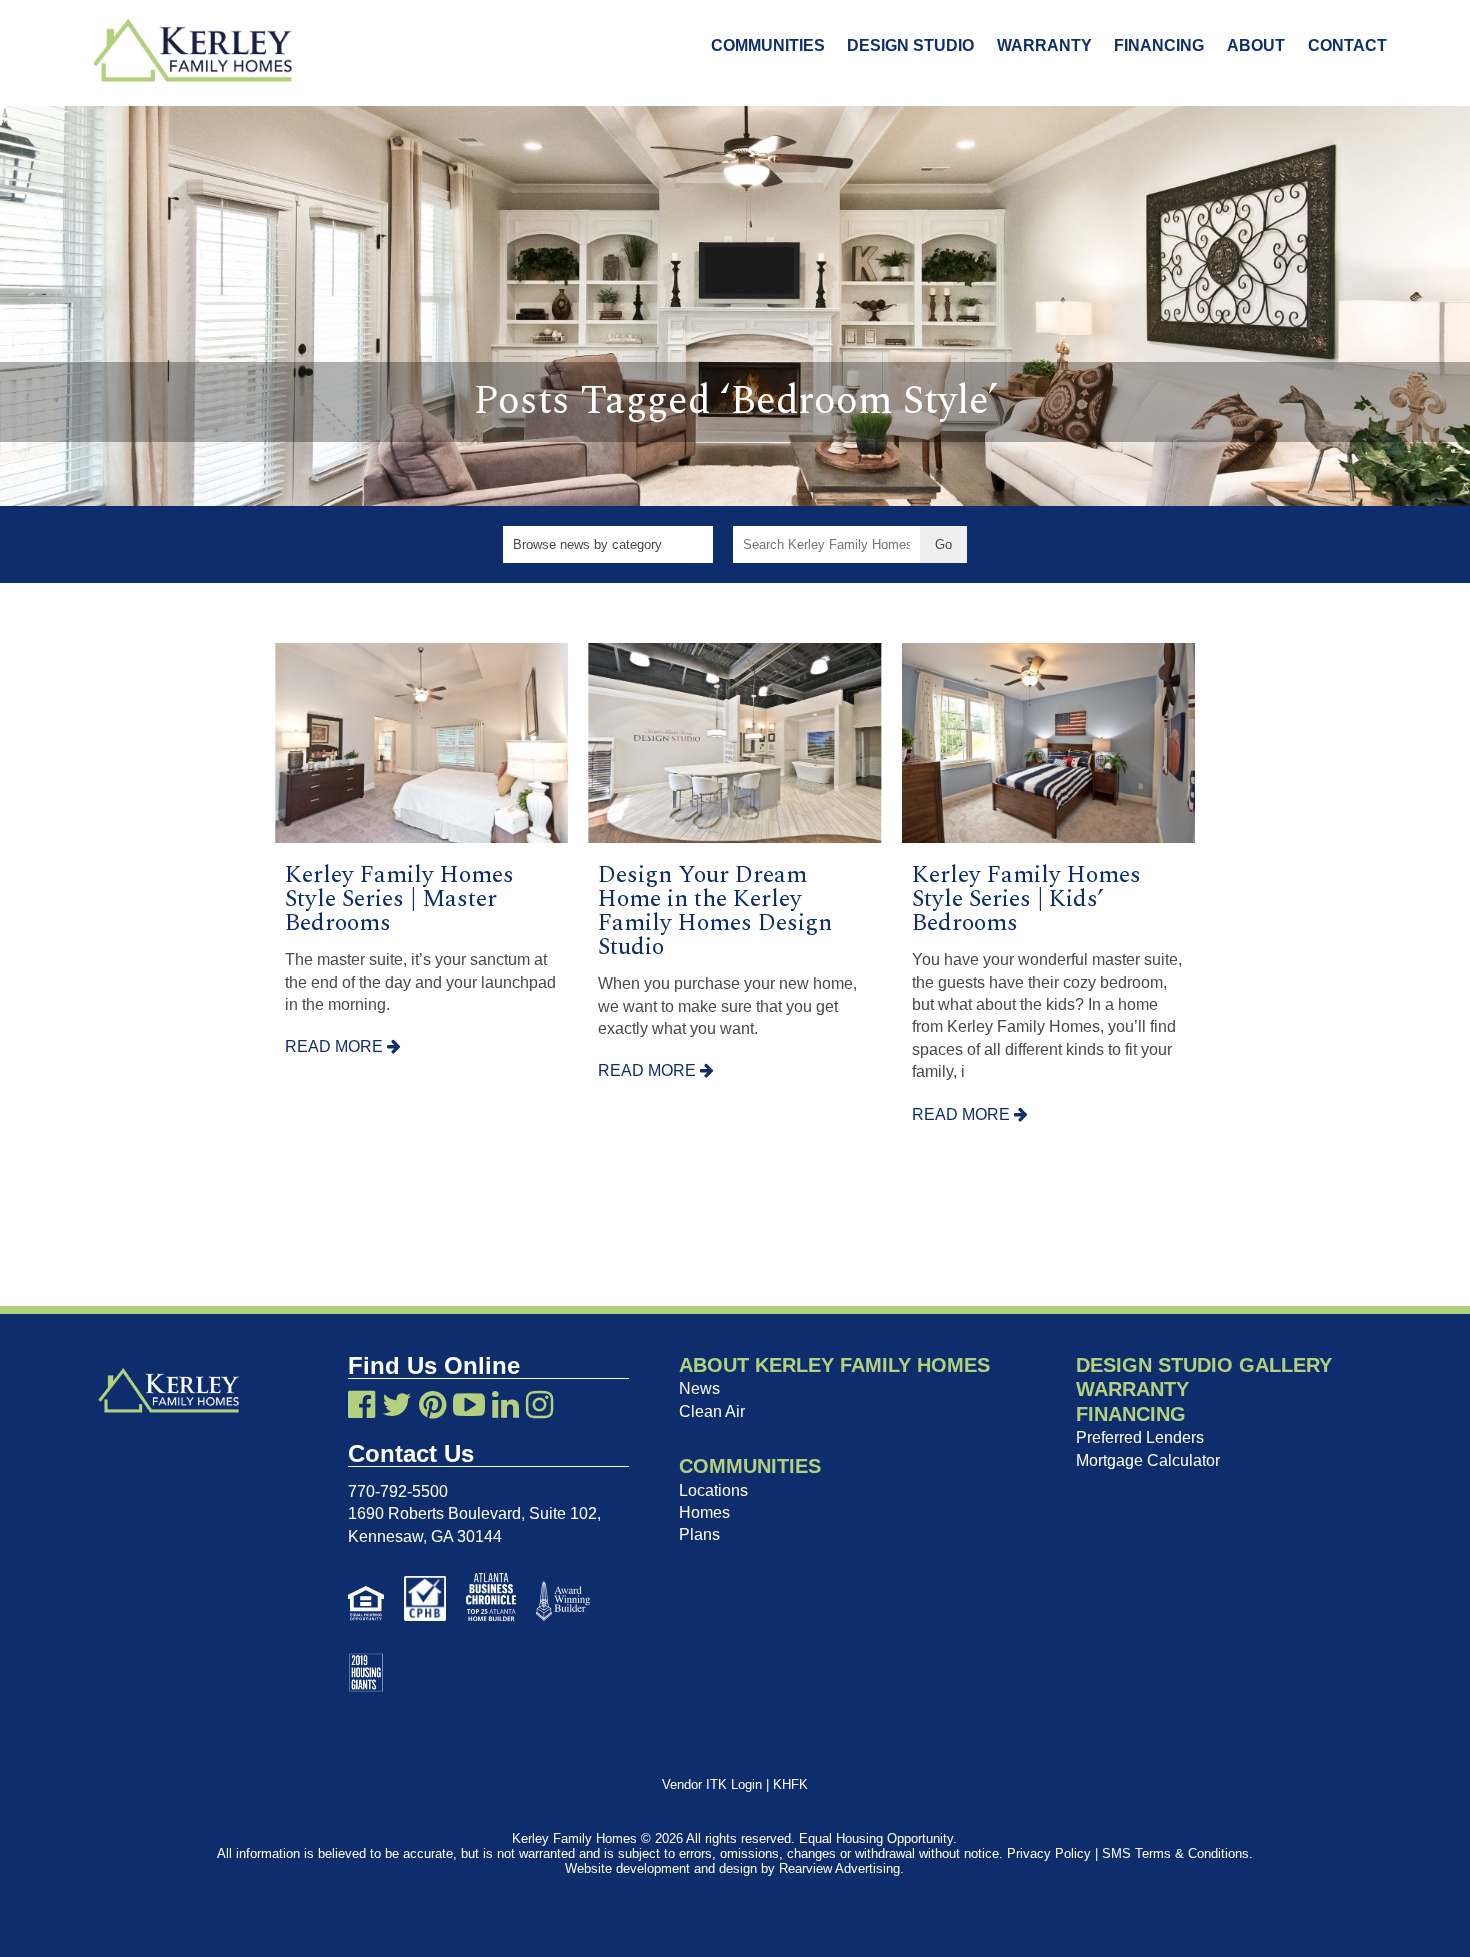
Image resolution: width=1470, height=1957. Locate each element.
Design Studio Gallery (1204, 1365)
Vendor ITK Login (712, 1784)
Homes (704, 1512)
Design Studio (910, 45)
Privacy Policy (1049, 1853)
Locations (713, 1490)
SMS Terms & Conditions (1175, 1853)
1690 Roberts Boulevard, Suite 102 (472, 1513)
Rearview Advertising (839, 1868)
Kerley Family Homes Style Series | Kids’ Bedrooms (1026, 899)
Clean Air (712, 1411)
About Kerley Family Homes (834, 1365)
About (1256, 45)
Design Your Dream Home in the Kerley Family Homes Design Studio (715, 911)
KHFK (790, 1784)
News (699, 1388)
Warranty (1044, 45)
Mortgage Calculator (1148, 1460)
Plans (699, 1534)
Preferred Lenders (1140, 1437)
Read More (336, 1046)
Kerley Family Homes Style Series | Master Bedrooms (399, 899)
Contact (1347, 45)
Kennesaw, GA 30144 (425, 1536)
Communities (768, 45)
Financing (1159, 45)
